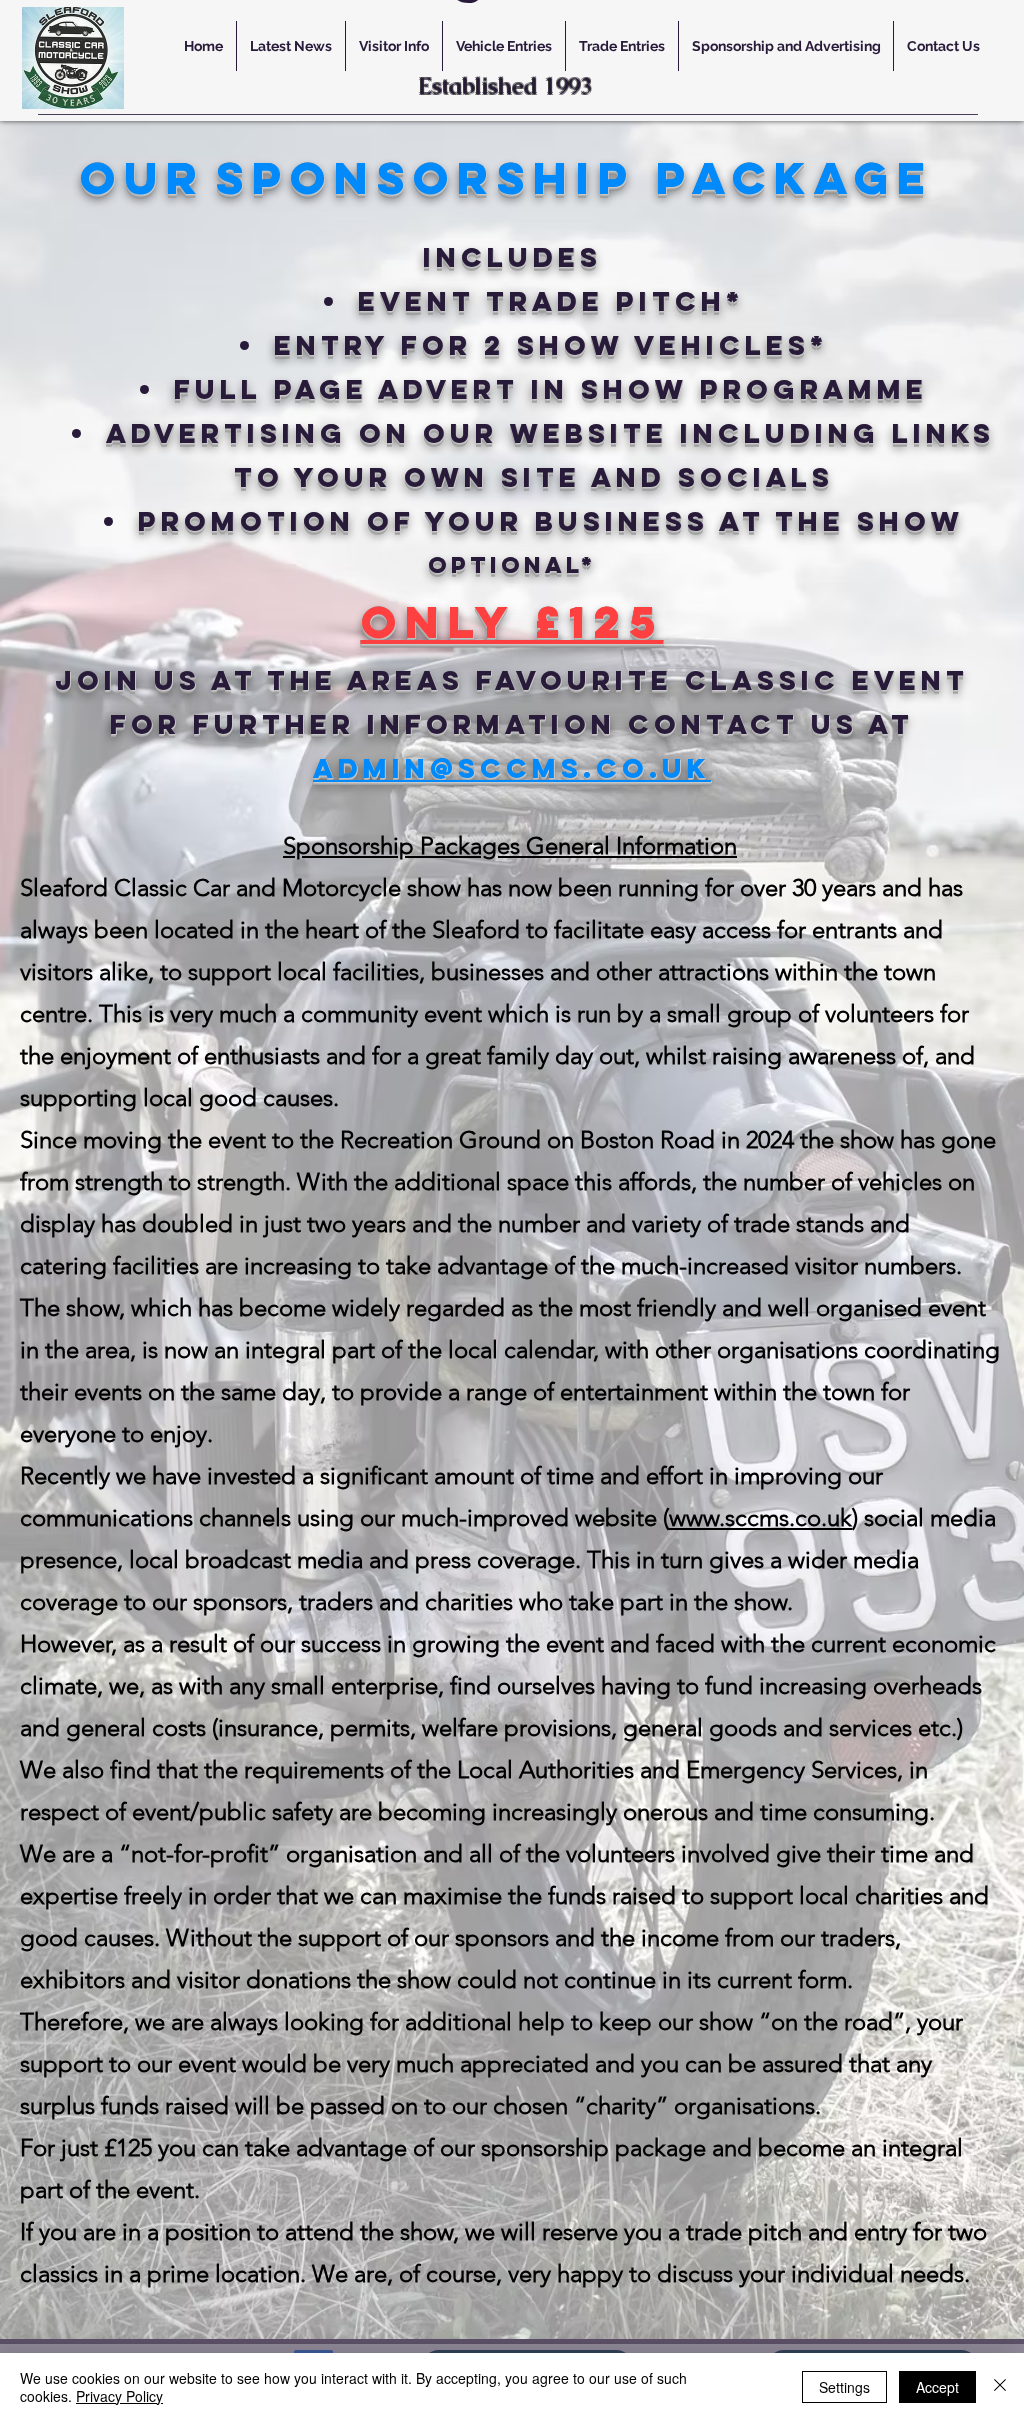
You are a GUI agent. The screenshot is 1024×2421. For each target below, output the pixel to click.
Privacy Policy (119, 2396)
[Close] (1000, 2387)
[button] (393, 46)
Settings (844, 2387)
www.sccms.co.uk (760, 1517)
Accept (937, 2387)
